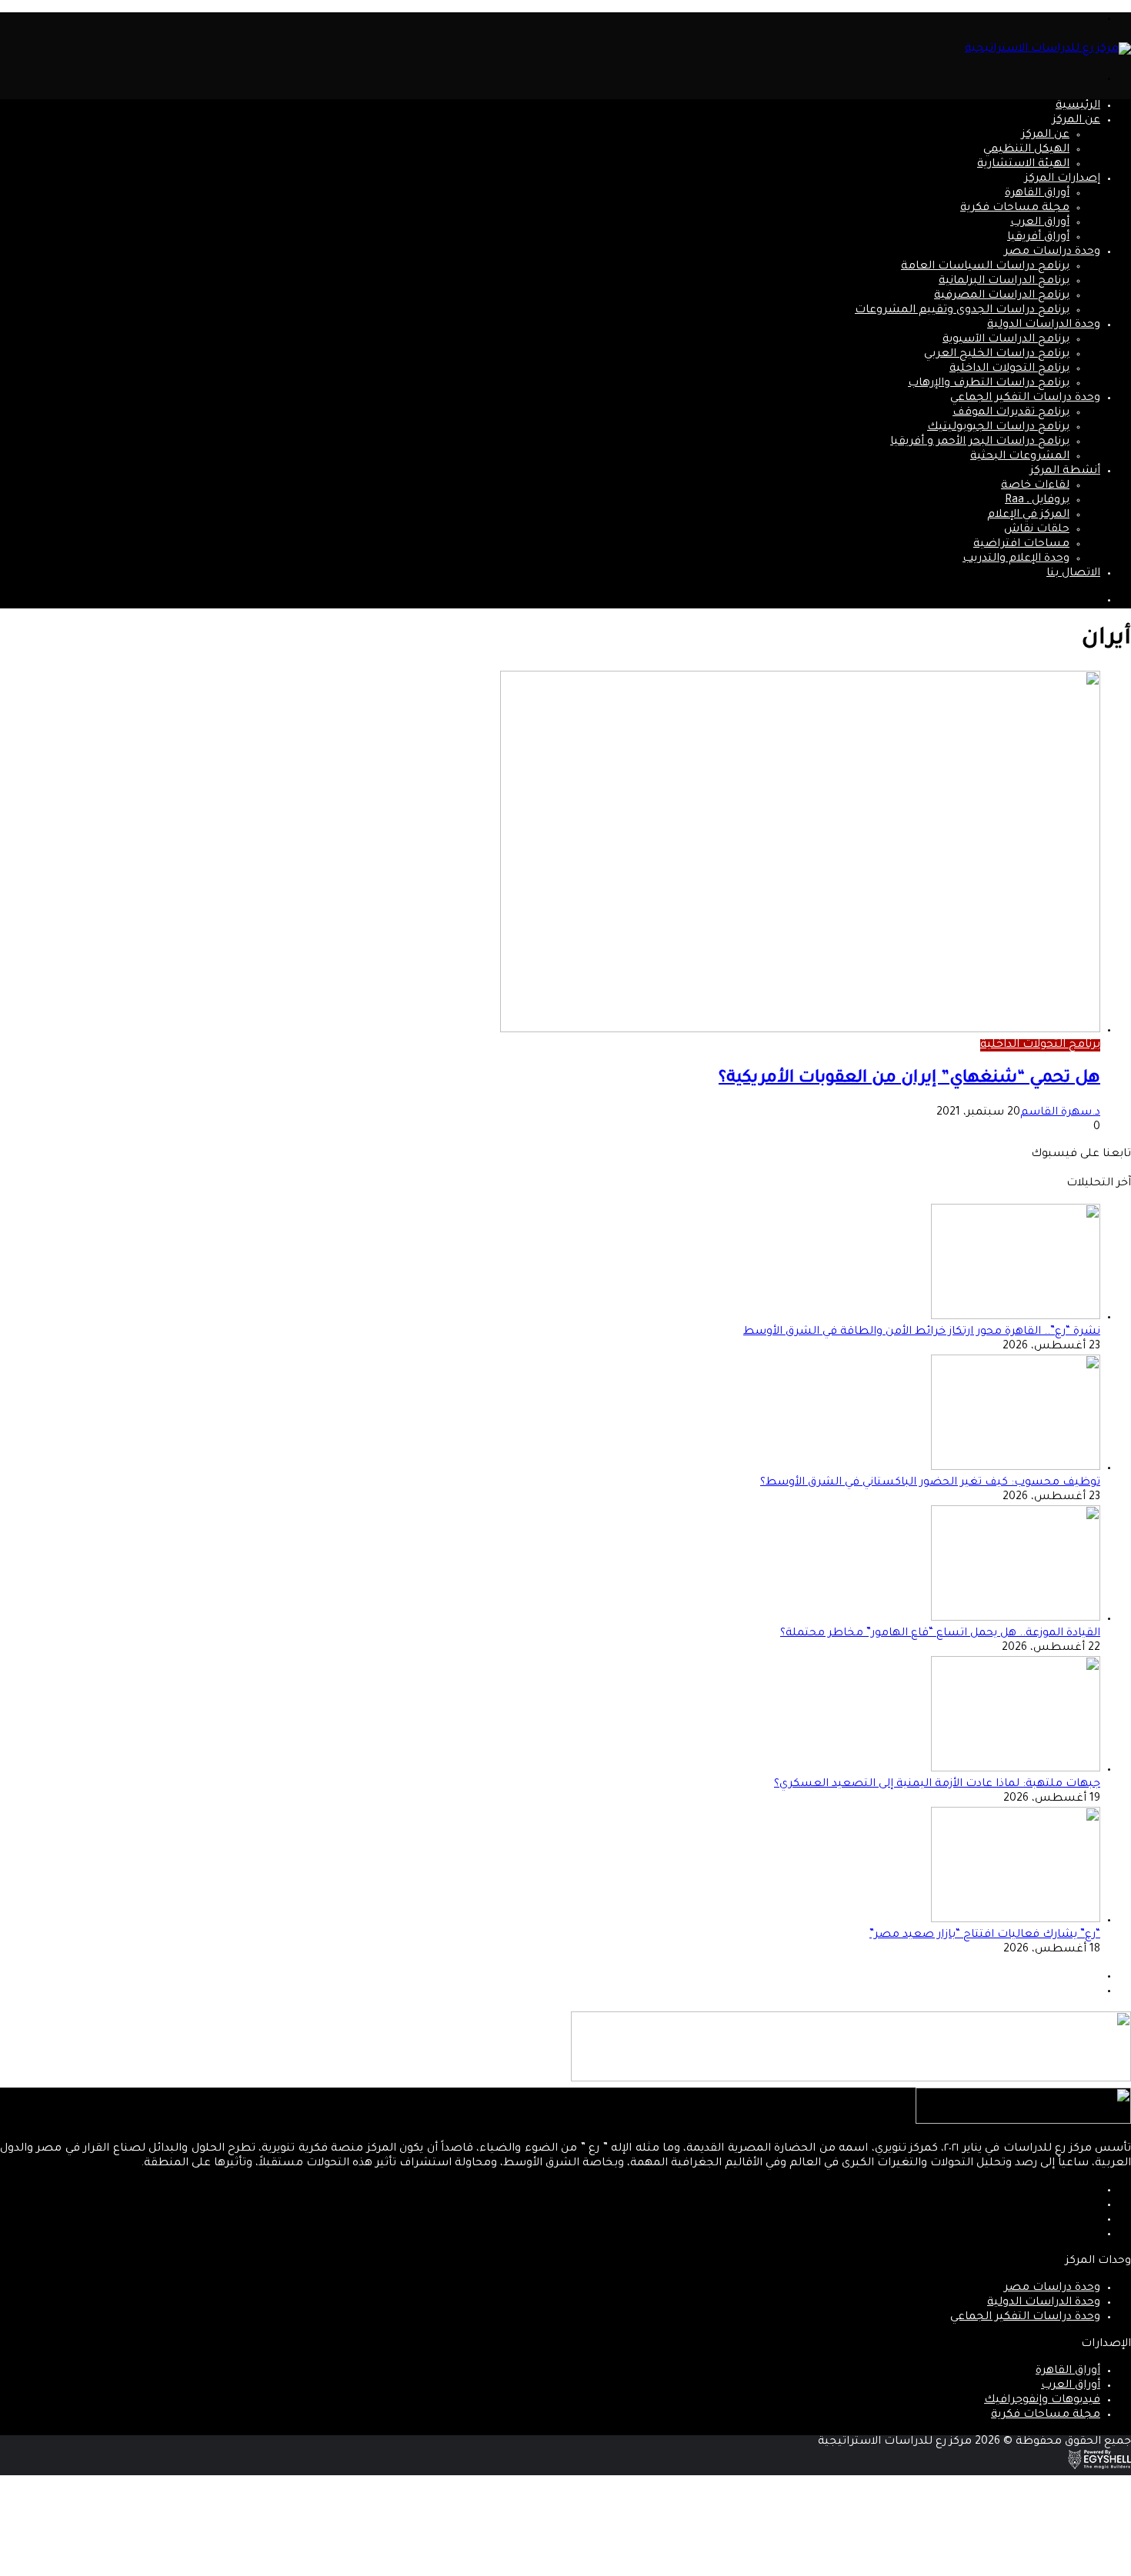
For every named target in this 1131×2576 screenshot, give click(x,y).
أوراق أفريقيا (1038, 238)
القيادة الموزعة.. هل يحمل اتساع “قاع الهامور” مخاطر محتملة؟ (940, 1634)
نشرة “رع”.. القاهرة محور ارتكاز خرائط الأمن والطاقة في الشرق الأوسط (922, 1332)
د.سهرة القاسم (1060, 1113)
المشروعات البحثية (1020, 457)
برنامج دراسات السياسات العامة (985, 267)
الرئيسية (1078, 106)
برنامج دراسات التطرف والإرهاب (989, 384)
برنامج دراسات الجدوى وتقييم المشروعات (962, 311)
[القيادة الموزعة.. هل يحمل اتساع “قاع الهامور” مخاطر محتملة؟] (1016, 1619)
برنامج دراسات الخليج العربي (997, 355)
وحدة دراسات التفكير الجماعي (1025, 398)
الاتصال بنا (1073, 574)
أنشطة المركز (1065, 472)
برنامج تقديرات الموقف (1011, 413)
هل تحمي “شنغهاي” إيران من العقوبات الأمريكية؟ (909, 1079)
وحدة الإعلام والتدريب (1016, 559)
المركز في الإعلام (1028, 515)
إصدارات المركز (1063, 179)
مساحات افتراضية (1021, 545)
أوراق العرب (1040, 223)
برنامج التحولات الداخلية (1009, 369)
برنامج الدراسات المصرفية (1002, 296)
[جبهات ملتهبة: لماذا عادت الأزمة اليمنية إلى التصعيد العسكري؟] (1016, 1770)
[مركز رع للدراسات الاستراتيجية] (1048, 49)
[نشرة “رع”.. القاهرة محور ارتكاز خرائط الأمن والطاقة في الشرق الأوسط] (1016, 1318)
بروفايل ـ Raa (1037, 501)
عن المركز (1076, 121)
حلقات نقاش (1037, 530)
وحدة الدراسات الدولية (1044, 325)
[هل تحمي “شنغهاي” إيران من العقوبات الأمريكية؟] (800, 1031)
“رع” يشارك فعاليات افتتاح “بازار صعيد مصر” (985, 1935)
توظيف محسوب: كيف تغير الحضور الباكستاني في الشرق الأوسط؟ (930, 1483)
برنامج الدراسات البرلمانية (1004, 282)
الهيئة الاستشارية (1023, 165)
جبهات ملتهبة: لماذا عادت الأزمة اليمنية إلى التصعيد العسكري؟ (937, 1785)
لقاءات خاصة (1035, 486)
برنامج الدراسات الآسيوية (1006, 340)
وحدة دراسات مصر (1052, 252)
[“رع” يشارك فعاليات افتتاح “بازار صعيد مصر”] (1016, 1921)
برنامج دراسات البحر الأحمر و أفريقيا (980, 442)
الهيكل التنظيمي (1026, 150)
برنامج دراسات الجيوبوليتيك (998, 428)
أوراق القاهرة (1037, 194)
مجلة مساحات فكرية (1015, 208)
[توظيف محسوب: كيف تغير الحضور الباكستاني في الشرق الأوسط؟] (1016, 1468)
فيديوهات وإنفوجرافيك (1042, 2401)
